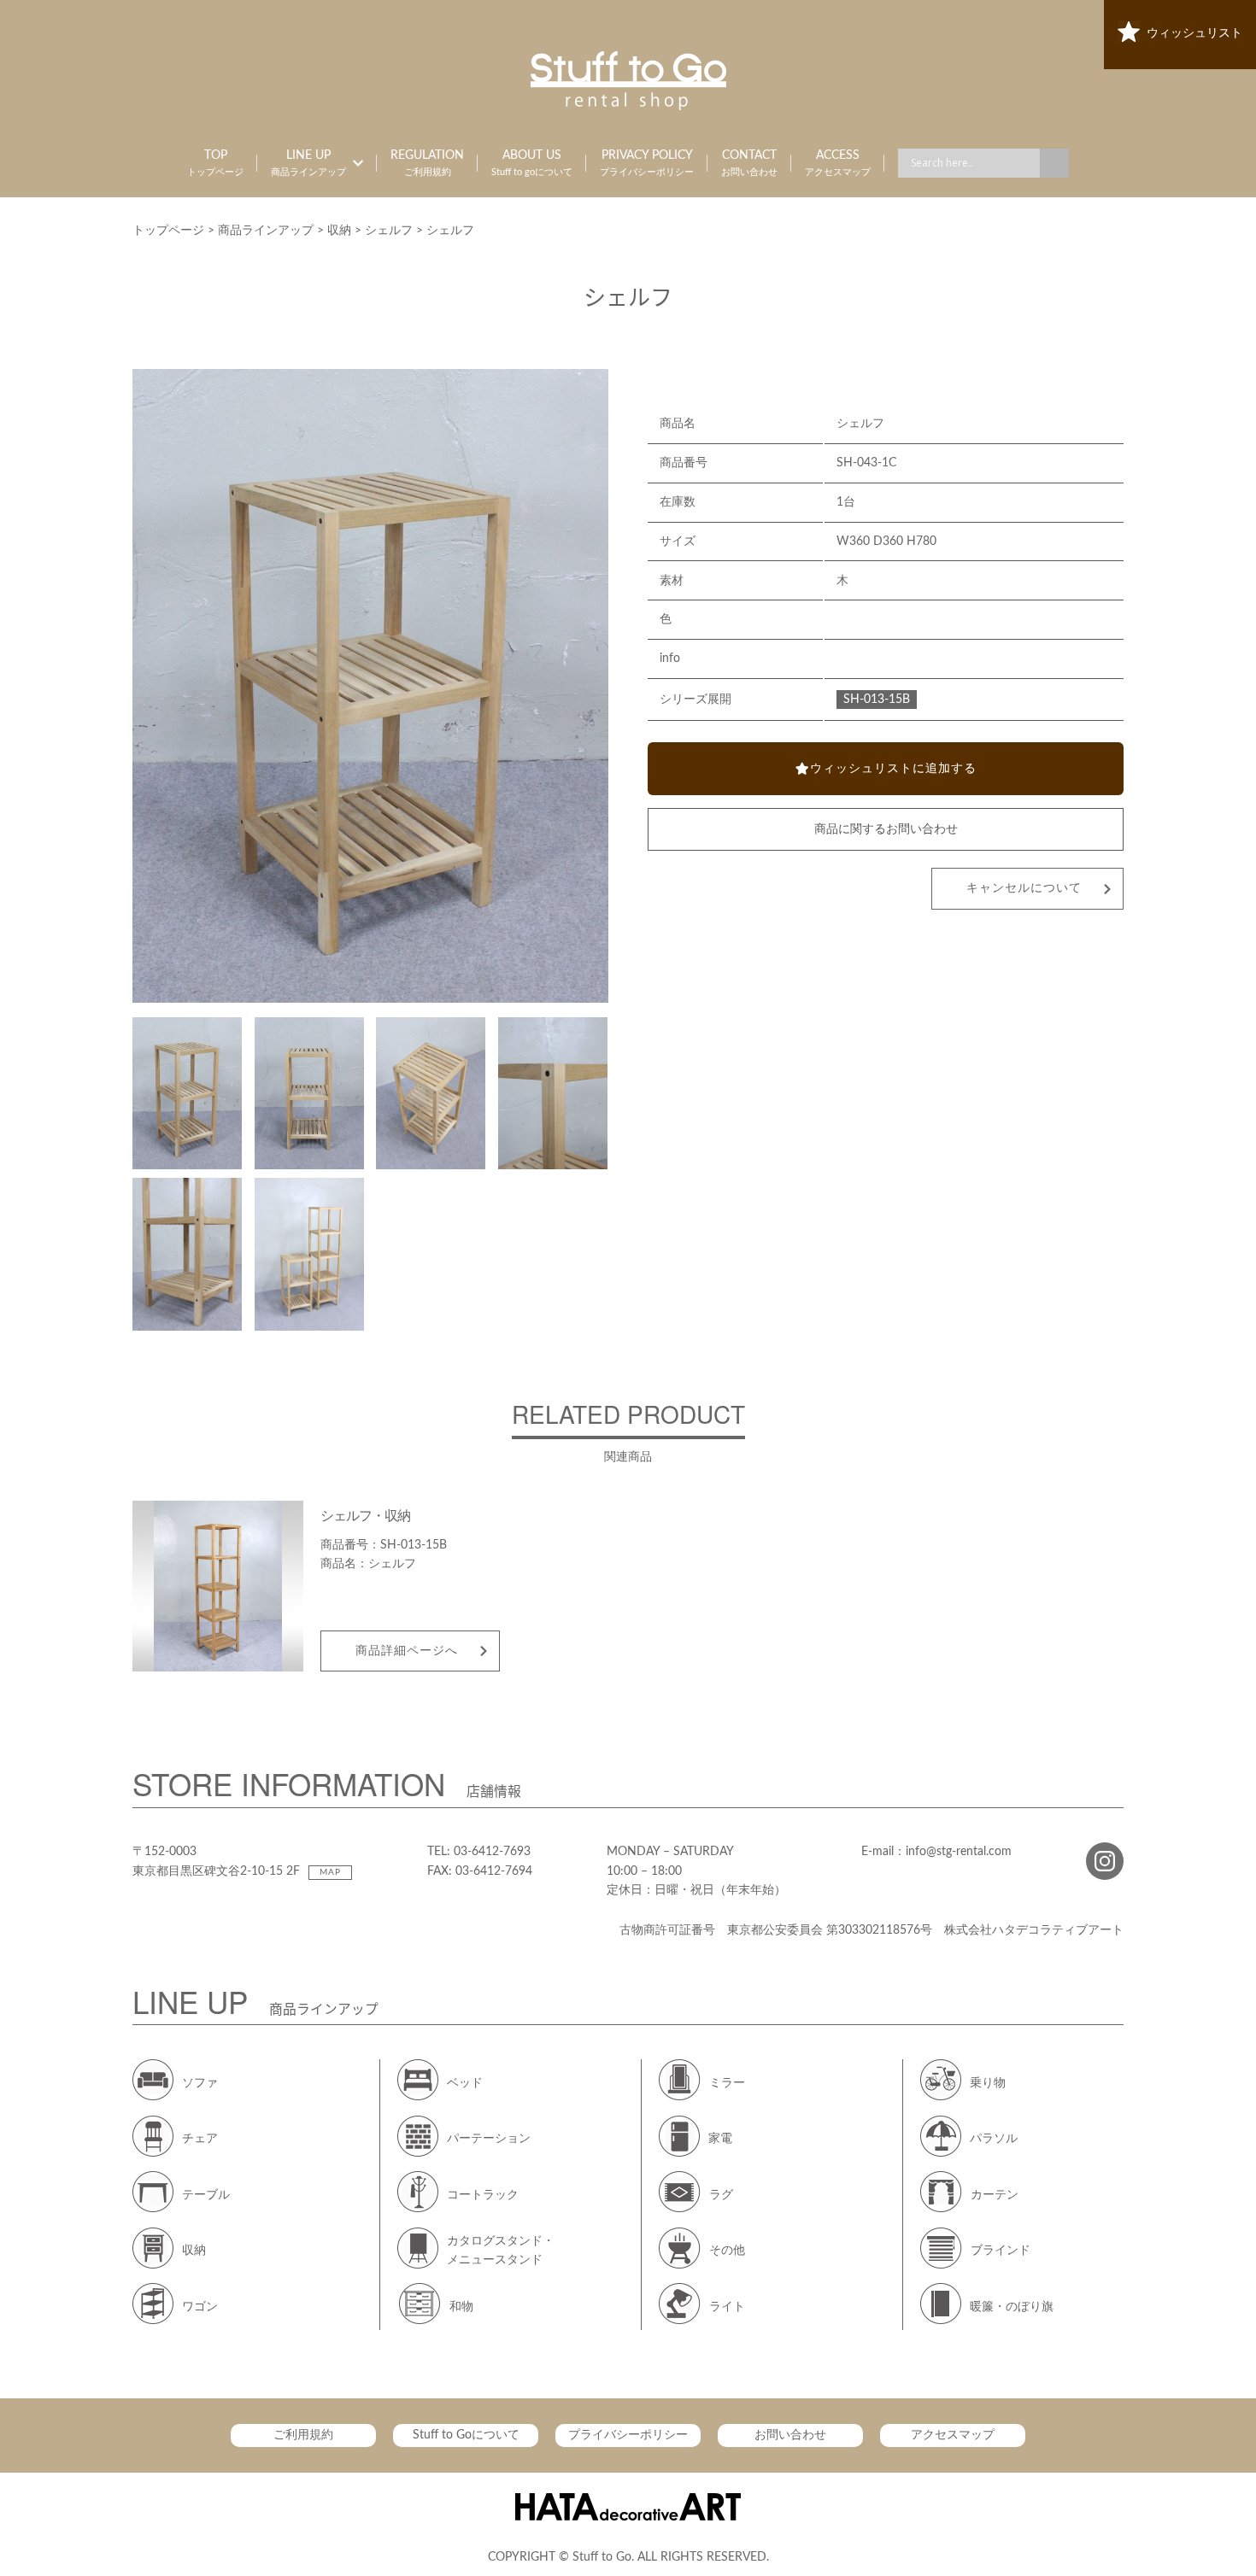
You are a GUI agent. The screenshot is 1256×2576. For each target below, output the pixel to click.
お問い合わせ (790, 2435)
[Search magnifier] (1054, 163)
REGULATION (427, 163)
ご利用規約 (303, 2435)
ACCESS (838, 163)
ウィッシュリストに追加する (893, 769)
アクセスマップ (953, 2435)
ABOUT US (532, 163)
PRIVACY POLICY (647, 163)
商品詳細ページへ (407, 1651)
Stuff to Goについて (466, 2435)
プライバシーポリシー (628, 2435)
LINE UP (308, 163)
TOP (215, 163)
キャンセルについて (1024, 888)
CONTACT (749, 163)
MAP (330, 1872)
